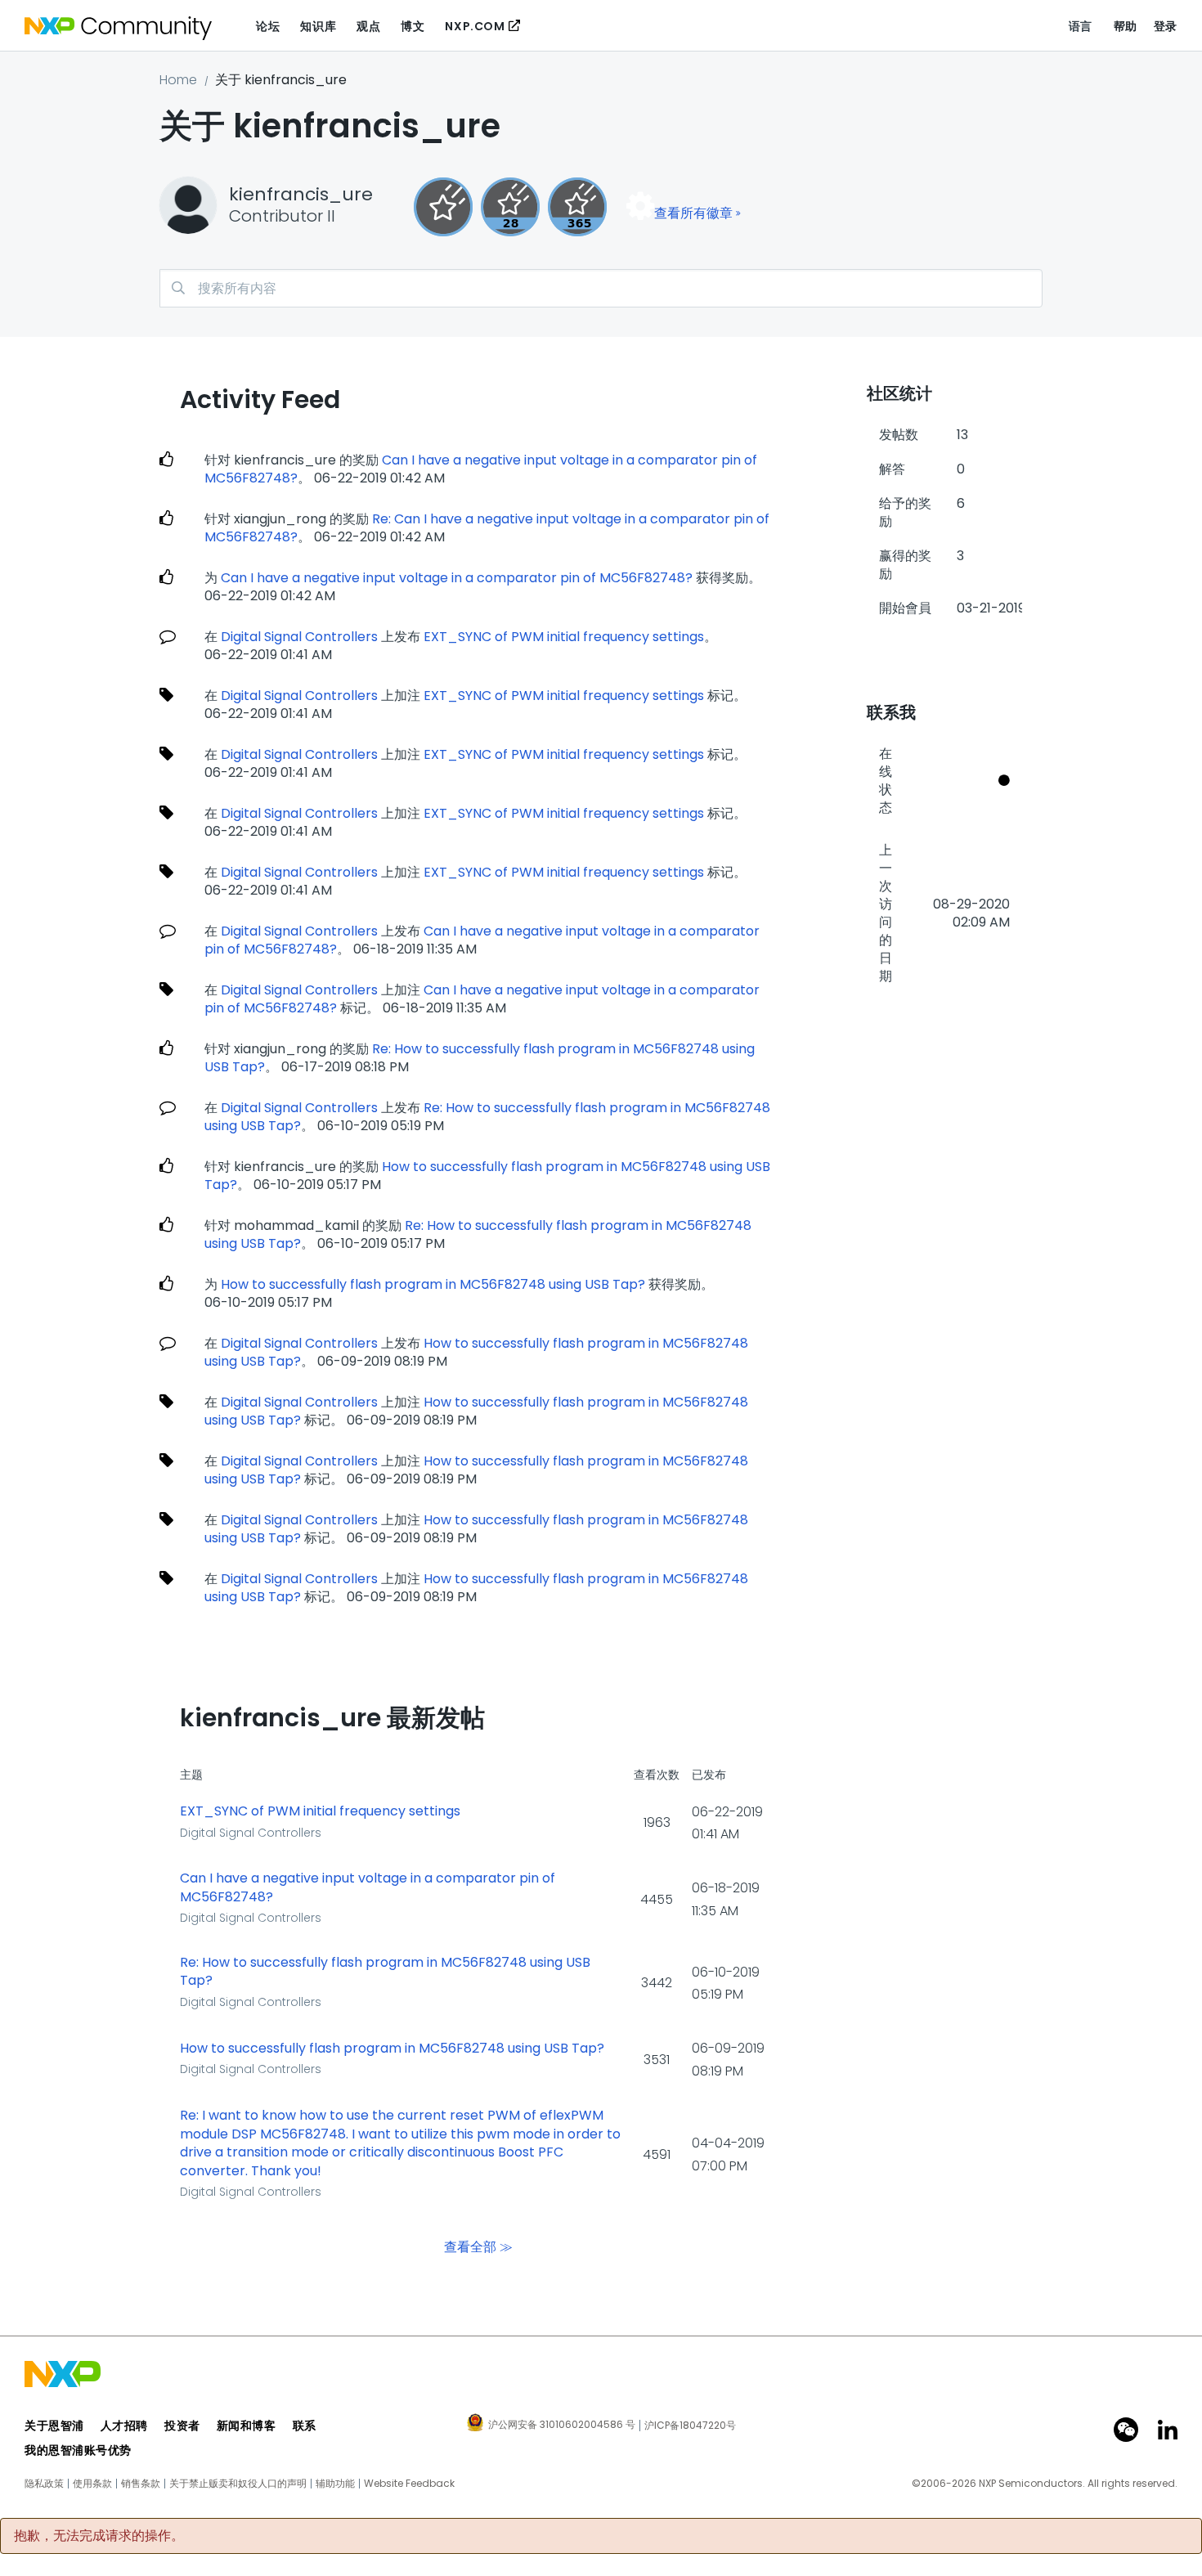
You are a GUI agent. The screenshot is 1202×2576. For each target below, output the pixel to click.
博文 (413, 26)
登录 (1166, 26)
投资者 (182, 2426)
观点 (368, 26)
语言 (1081, 26)
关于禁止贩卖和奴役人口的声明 (238, 2484)
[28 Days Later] (510, 207)
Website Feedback (409, 2484)
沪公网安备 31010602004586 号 (562, 2426)
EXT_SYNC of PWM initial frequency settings (564, 637)
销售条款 (141, 2484)
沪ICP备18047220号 (690, 2426)
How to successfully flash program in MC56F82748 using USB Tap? (487, 1176)
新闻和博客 (247, 2426)
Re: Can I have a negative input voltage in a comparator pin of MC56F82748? (487, 528)
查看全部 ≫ (478, 2247)
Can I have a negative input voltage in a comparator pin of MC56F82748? (481, 469)
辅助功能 (335, 2484)
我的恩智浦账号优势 (78, 2450)
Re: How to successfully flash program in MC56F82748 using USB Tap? (480, 1058)
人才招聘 (124, 2426)
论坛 (268, 26)
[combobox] (601, 288)
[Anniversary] (577, 207)
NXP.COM (475, 26)
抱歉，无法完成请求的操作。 (99, 2536)
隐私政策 (44, 2484)
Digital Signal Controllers (299, 637)
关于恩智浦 (54, 2426)
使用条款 (92, 2484)
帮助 (1126, 26)
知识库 (318, 26)
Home (178, 80)
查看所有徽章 (693, 213)
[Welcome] (443, 207)
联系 (305, 2426)
